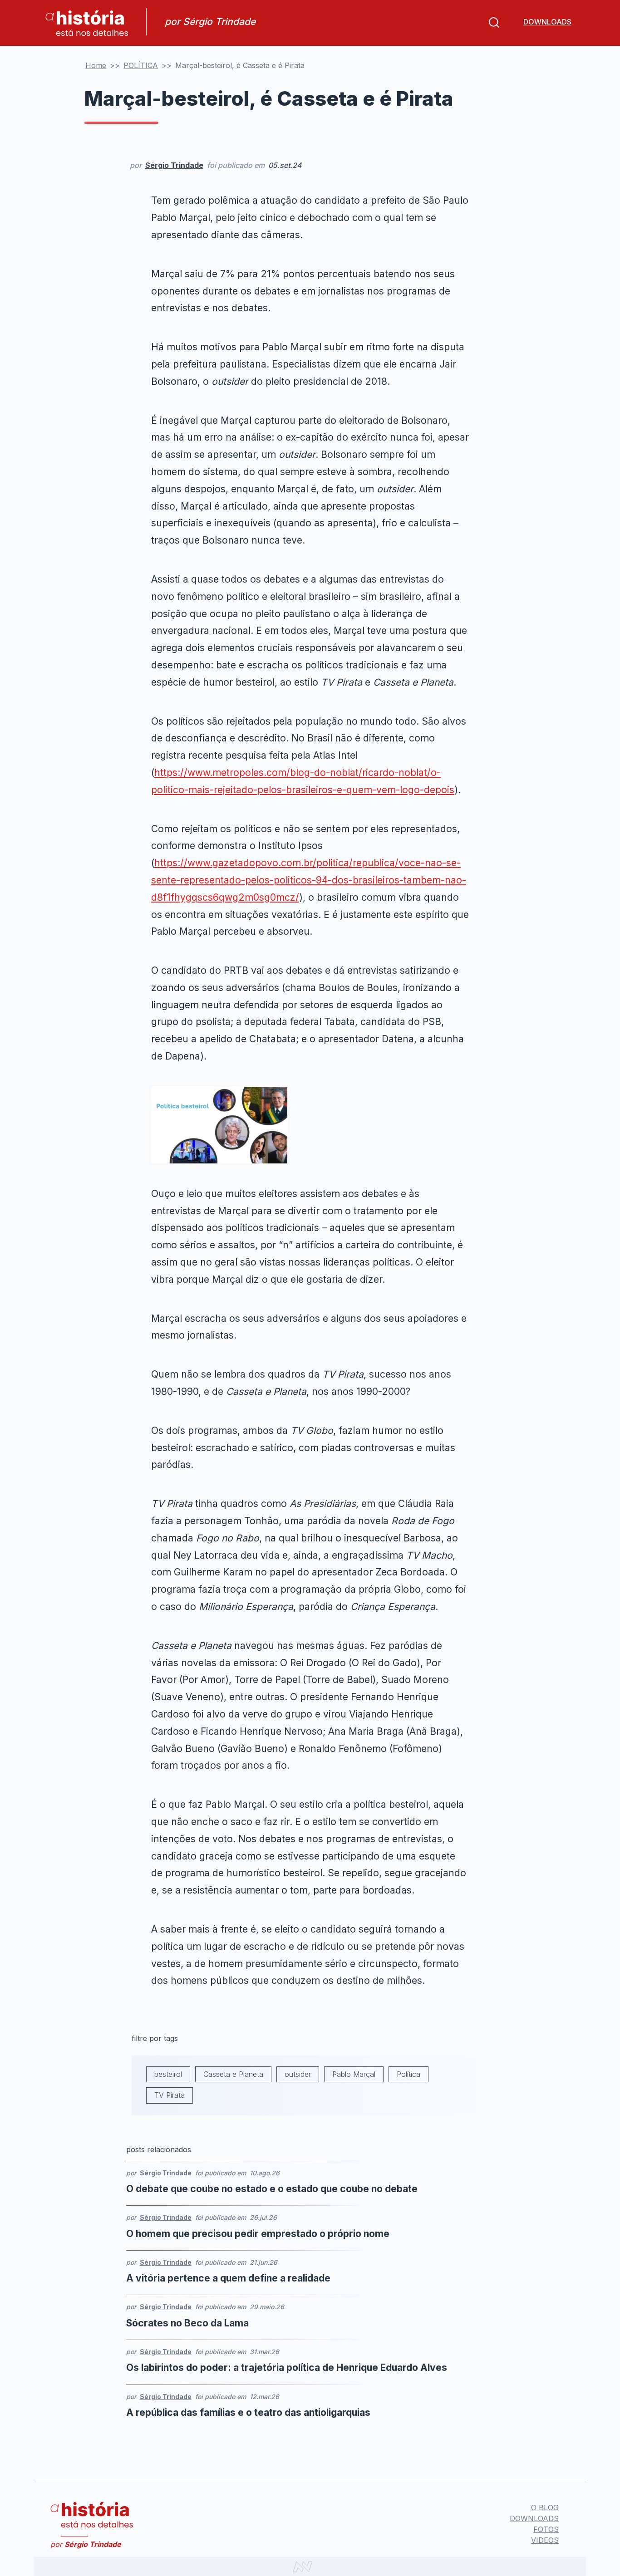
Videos (545, 2540)
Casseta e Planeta (233, 2074)
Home (96, 65)
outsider (298, 2074)
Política (408, 2074)
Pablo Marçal (354, 2074)
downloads (547, 22)
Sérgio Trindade (174, 165)
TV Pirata (170, 2095)
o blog (545, 2507)
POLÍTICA (141, 65)
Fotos (546, 2529)
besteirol (168, 2074)
